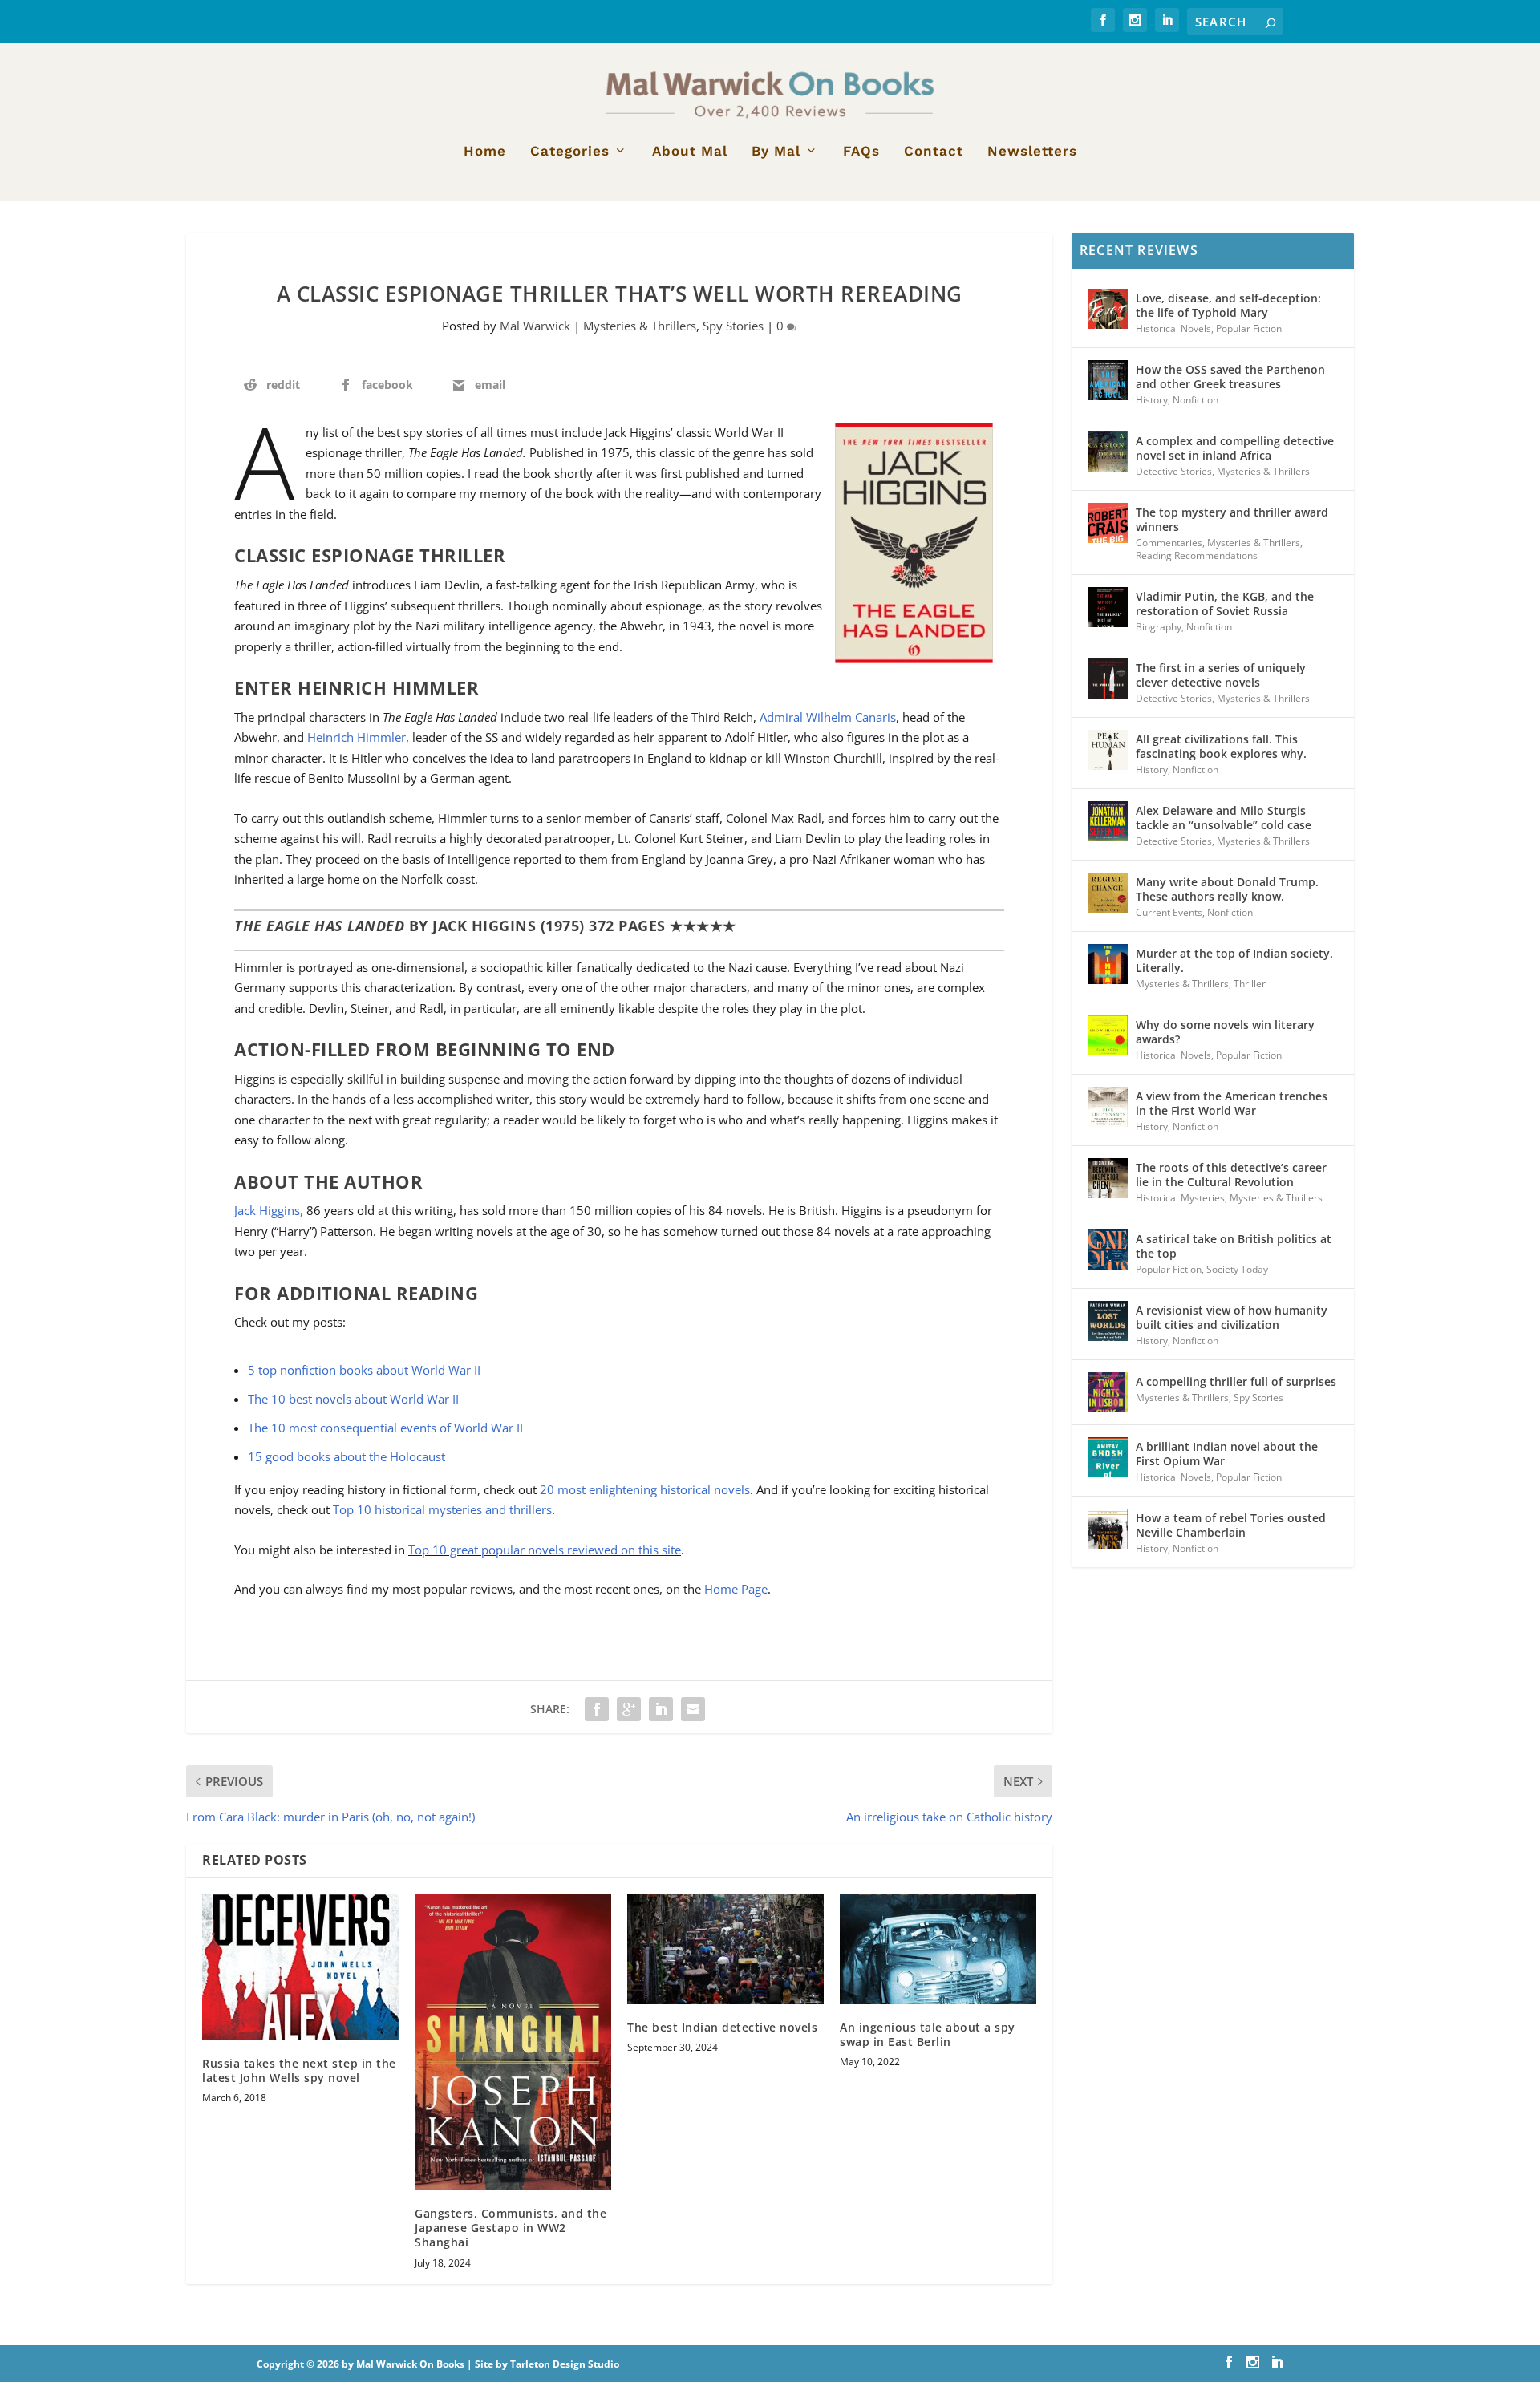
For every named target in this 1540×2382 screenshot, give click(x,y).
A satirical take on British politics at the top (1234, 1246)
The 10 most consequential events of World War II (385, 1428)
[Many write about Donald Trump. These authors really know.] (1108, 893)
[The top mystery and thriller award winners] (1108, 523)
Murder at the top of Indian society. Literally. (1234, 960)
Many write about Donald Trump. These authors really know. (1227, 889)
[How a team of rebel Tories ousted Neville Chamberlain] (1108, 1529)
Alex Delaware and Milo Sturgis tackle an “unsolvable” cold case (1224, 818)
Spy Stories (733, 326)
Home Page (736, 1589)
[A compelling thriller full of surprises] (1108, 1392)
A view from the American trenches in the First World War (1232, 1103)
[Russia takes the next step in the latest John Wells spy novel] (300, 1967)
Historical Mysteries (1180, 1198)
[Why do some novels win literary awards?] (1108, 1035)
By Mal (776, 152)
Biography (1159, 627)
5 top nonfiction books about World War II (364, 1370)
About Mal (690, 152)
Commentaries (1169, 543)
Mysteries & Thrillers (640, 326)
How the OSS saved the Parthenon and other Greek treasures (1230, 377)
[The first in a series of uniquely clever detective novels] (1108, 679)
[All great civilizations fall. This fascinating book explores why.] (1108, 750)
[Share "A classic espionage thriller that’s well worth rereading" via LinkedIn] (661, 1709)
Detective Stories (1174, 471)
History (1152, 400)
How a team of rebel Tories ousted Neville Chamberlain (1231, 1525)
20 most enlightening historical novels (645, 1489)
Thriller (1250, 984)
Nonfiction (1196, 400)
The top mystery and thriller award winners (1232, 519)
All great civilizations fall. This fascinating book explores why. (1221, 746)
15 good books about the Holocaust (346, 1456)
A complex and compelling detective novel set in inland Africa (1235, 448)
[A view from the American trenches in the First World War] (1108, 1107)
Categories (570, 152)
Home (485, 152)
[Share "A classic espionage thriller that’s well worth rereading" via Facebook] (597, 1709)
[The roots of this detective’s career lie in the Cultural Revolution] (1108, 1178)
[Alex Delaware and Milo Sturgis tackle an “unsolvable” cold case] (1108, 821)
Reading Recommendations (1197, 555)
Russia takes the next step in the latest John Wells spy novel (299, 2070)
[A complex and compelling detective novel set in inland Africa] (1108, 452)
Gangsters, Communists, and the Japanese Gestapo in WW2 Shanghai (511, 2228)
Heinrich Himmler (357, 737)
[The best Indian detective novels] (725, 1949)
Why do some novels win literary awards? (1225, 1032)
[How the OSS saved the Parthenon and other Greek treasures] (1108, 380)
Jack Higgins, (270, 1210)
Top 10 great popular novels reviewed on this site (545, 1550)
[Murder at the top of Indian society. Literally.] (1108, 964)
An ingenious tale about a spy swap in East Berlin (928, 2034)
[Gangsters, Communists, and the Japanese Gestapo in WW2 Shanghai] (513, 2042)
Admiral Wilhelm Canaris (828, 717)
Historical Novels (1173, 328)
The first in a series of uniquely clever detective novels (1221, 675)
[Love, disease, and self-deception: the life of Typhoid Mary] (1108, 309)
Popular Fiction (1249, 328)
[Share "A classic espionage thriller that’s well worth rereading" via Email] (693, 1709)
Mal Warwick (535, 326)
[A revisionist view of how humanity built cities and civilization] (1108, 1321)
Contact (934, 152)
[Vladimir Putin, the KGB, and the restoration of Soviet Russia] (1108, 607)
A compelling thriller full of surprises (1236, 1381)
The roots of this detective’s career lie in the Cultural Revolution (1231, 1175)
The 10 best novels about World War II (353, 1399)
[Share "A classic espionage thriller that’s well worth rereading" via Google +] (629, 1709)
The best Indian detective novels (722, 2027)
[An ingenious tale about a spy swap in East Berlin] (938, 1949)
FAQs (861, 152)
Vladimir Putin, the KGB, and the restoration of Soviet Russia (1225, 604)
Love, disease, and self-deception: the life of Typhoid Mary (1228, 305)
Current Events (1169, 912)
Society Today (1237, 1269)
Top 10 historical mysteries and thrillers (442, 1509)
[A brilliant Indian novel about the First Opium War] (1108, 1457)
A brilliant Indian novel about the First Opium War (1227, 1454)
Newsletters (1032, 152)
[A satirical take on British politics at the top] (1108, 1250)
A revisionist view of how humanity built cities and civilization (1232, 1317)
